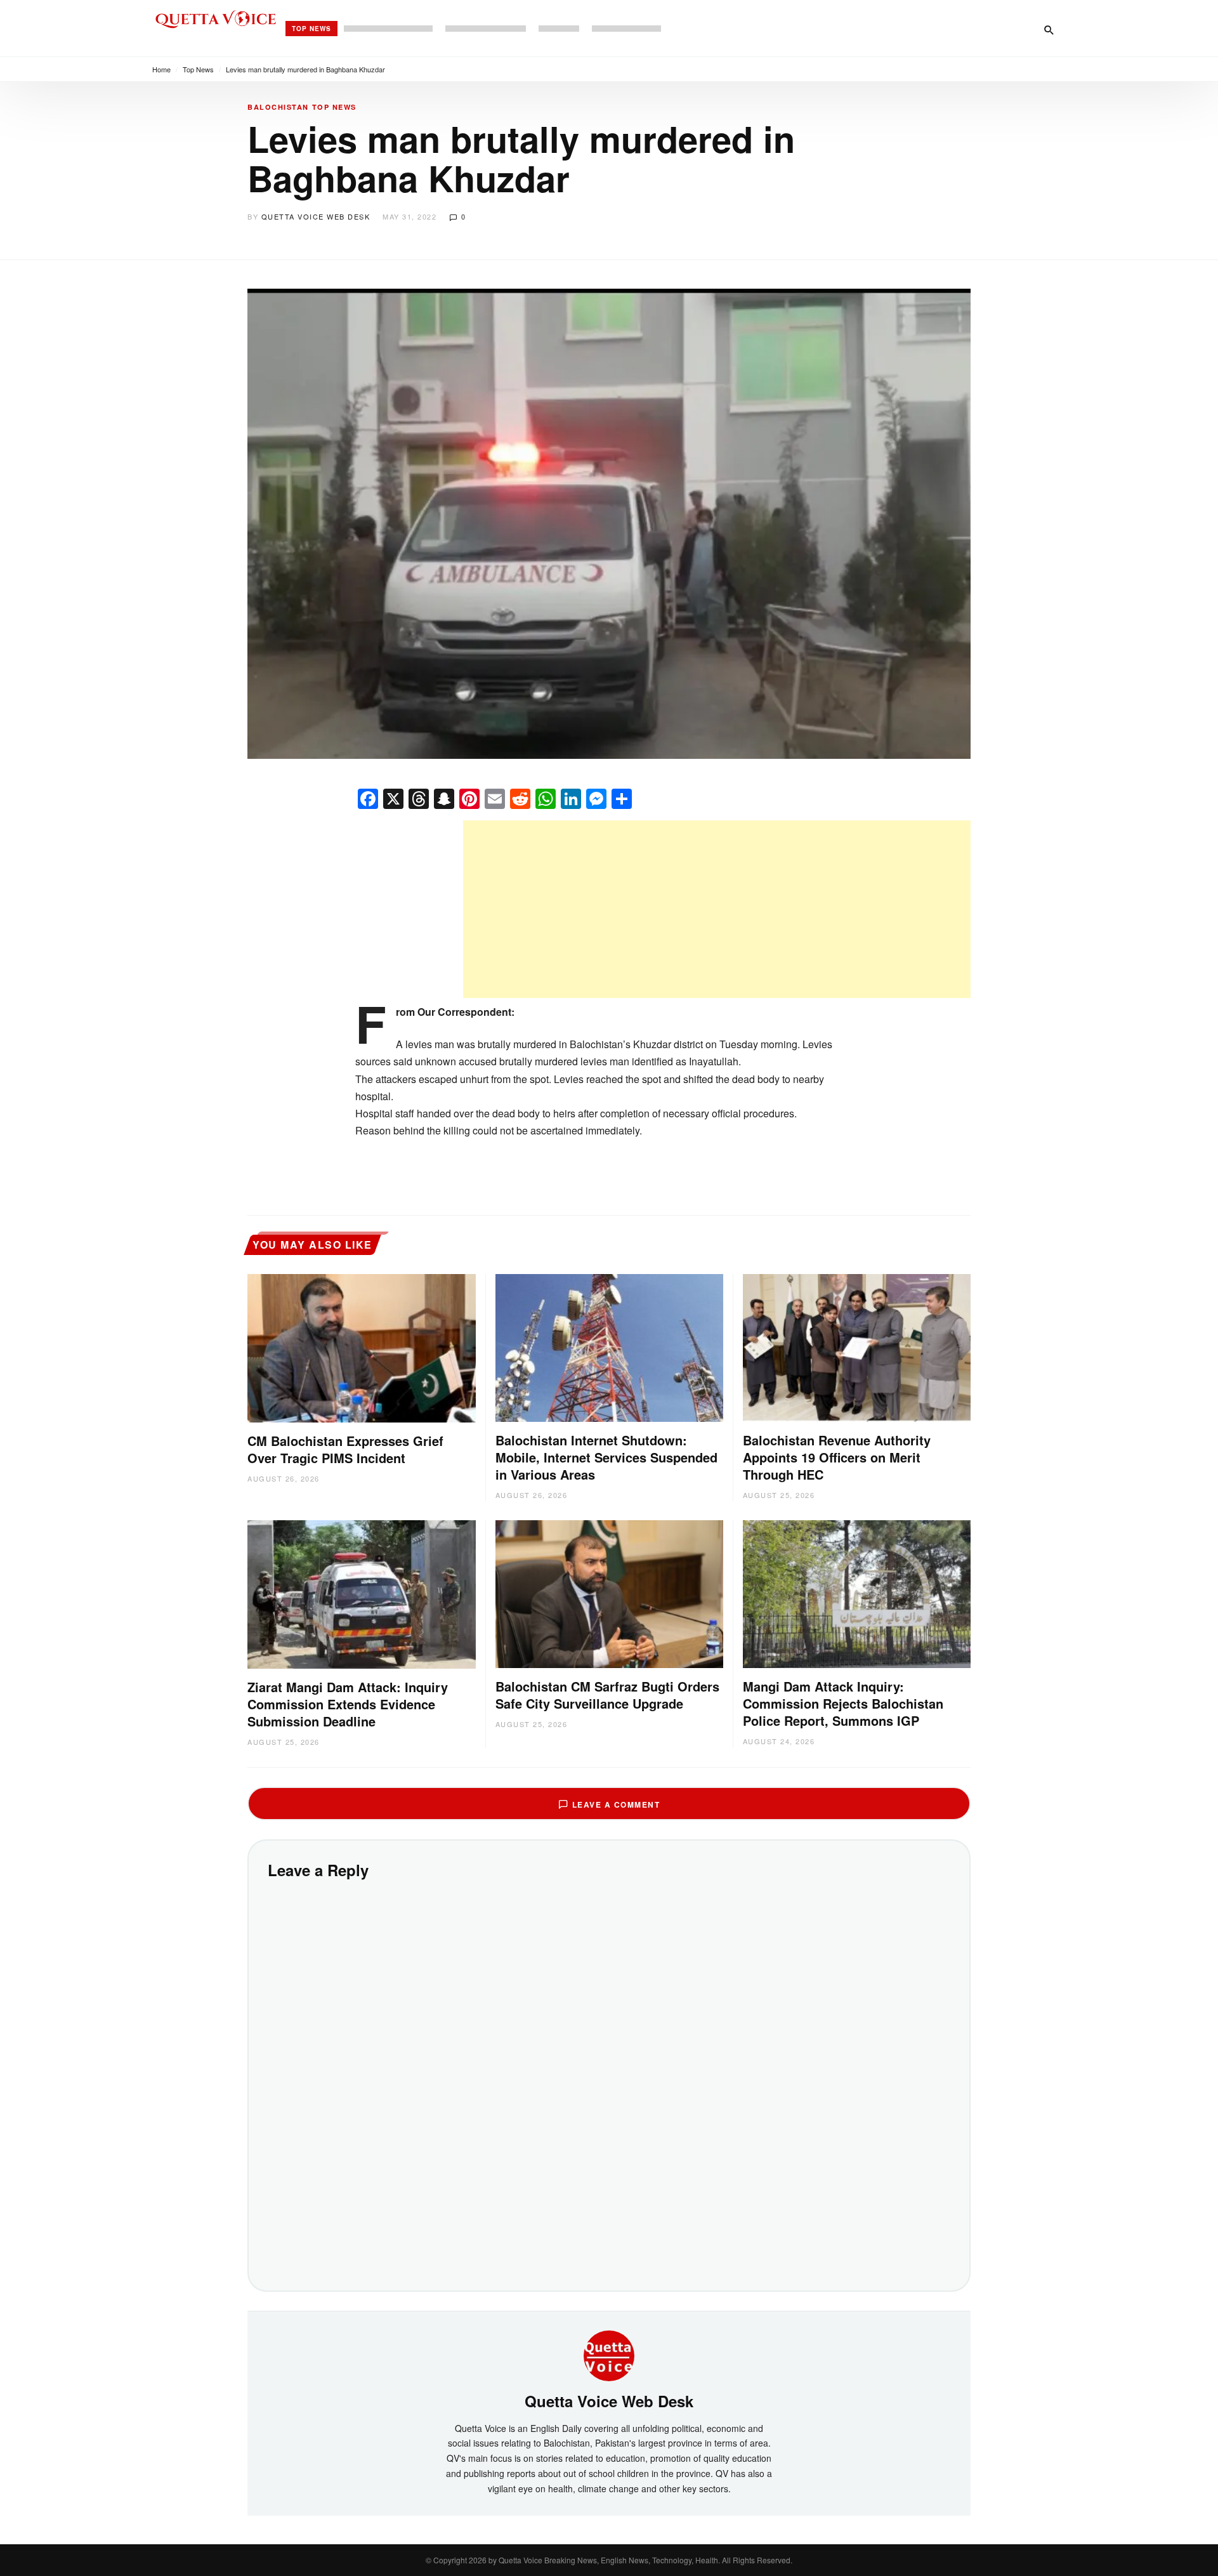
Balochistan (278, 107)
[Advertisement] (717, 909)
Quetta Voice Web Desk (316, 216)
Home (161, 69)
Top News (311, 29)
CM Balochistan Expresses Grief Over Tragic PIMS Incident (345, 1449)
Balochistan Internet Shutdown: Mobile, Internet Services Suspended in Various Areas (606, 1457)
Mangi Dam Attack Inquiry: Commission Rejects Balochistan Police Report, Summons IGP (843, 1703)
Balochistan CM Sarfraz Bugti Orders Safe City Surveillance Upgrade (607, 1695)
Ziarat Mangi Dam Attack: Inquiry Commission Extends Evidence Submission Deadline (348, 1704)
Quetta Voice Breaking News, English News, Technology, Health (608, 2560)
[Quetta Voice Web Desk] (609, 2355)
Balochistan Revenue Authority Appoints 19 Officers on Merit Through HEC (837, 1457)
